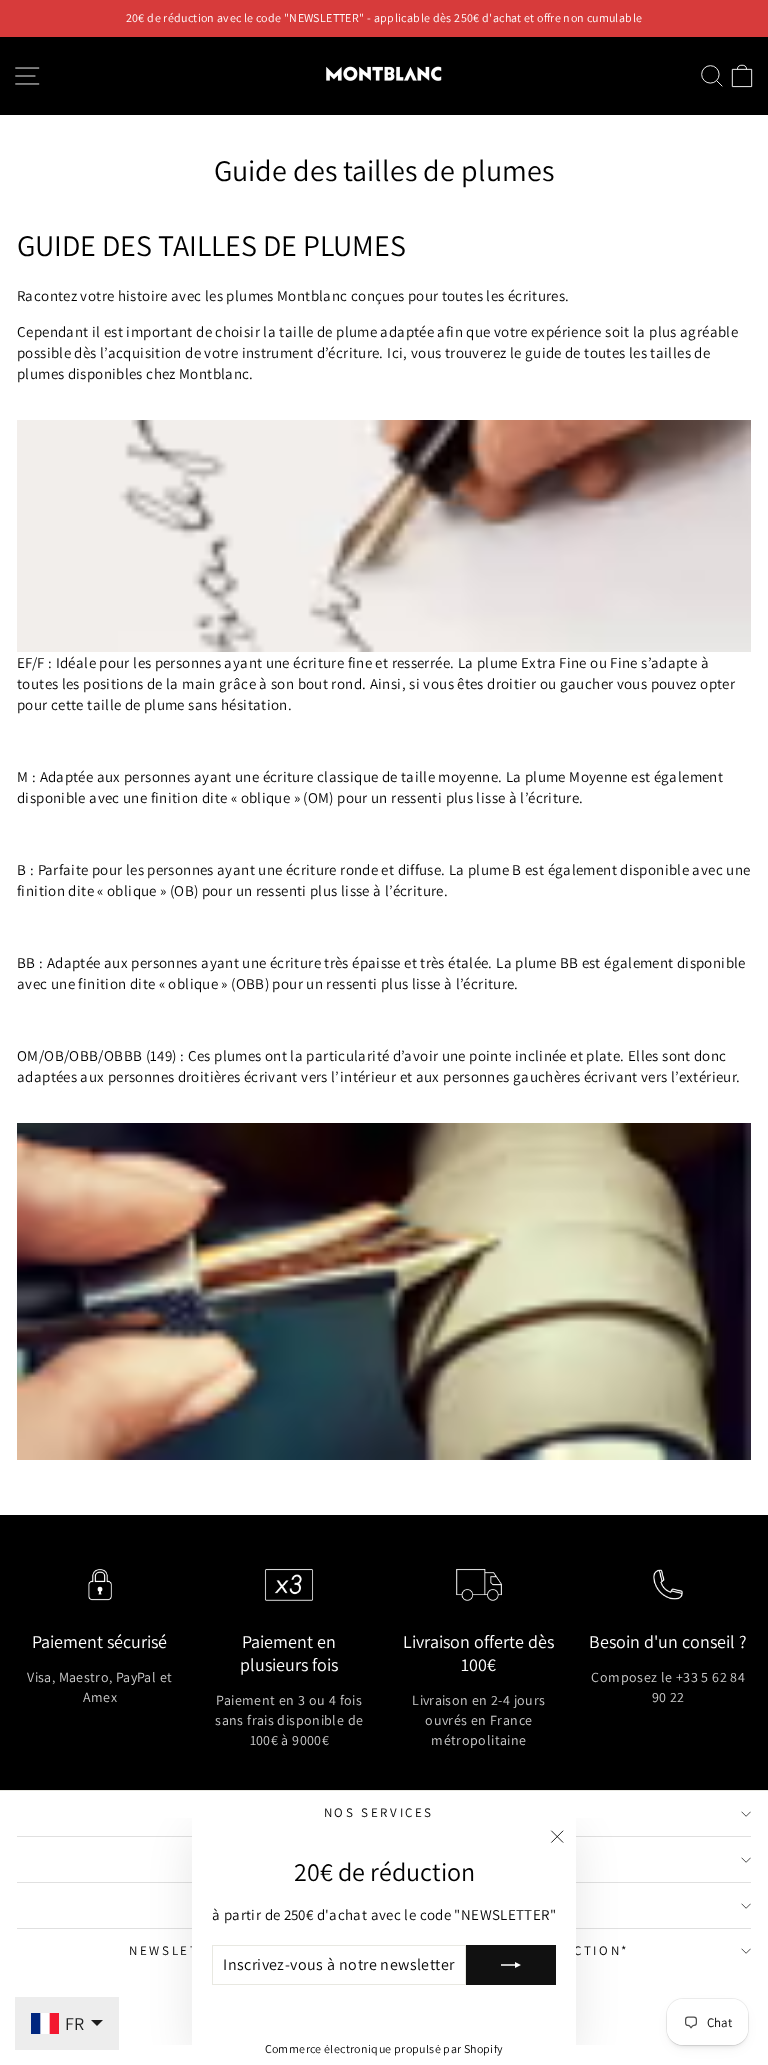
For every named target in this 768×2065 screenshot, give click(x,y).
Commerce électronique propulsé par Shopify (384, 2048)
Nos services (379, 1812)
